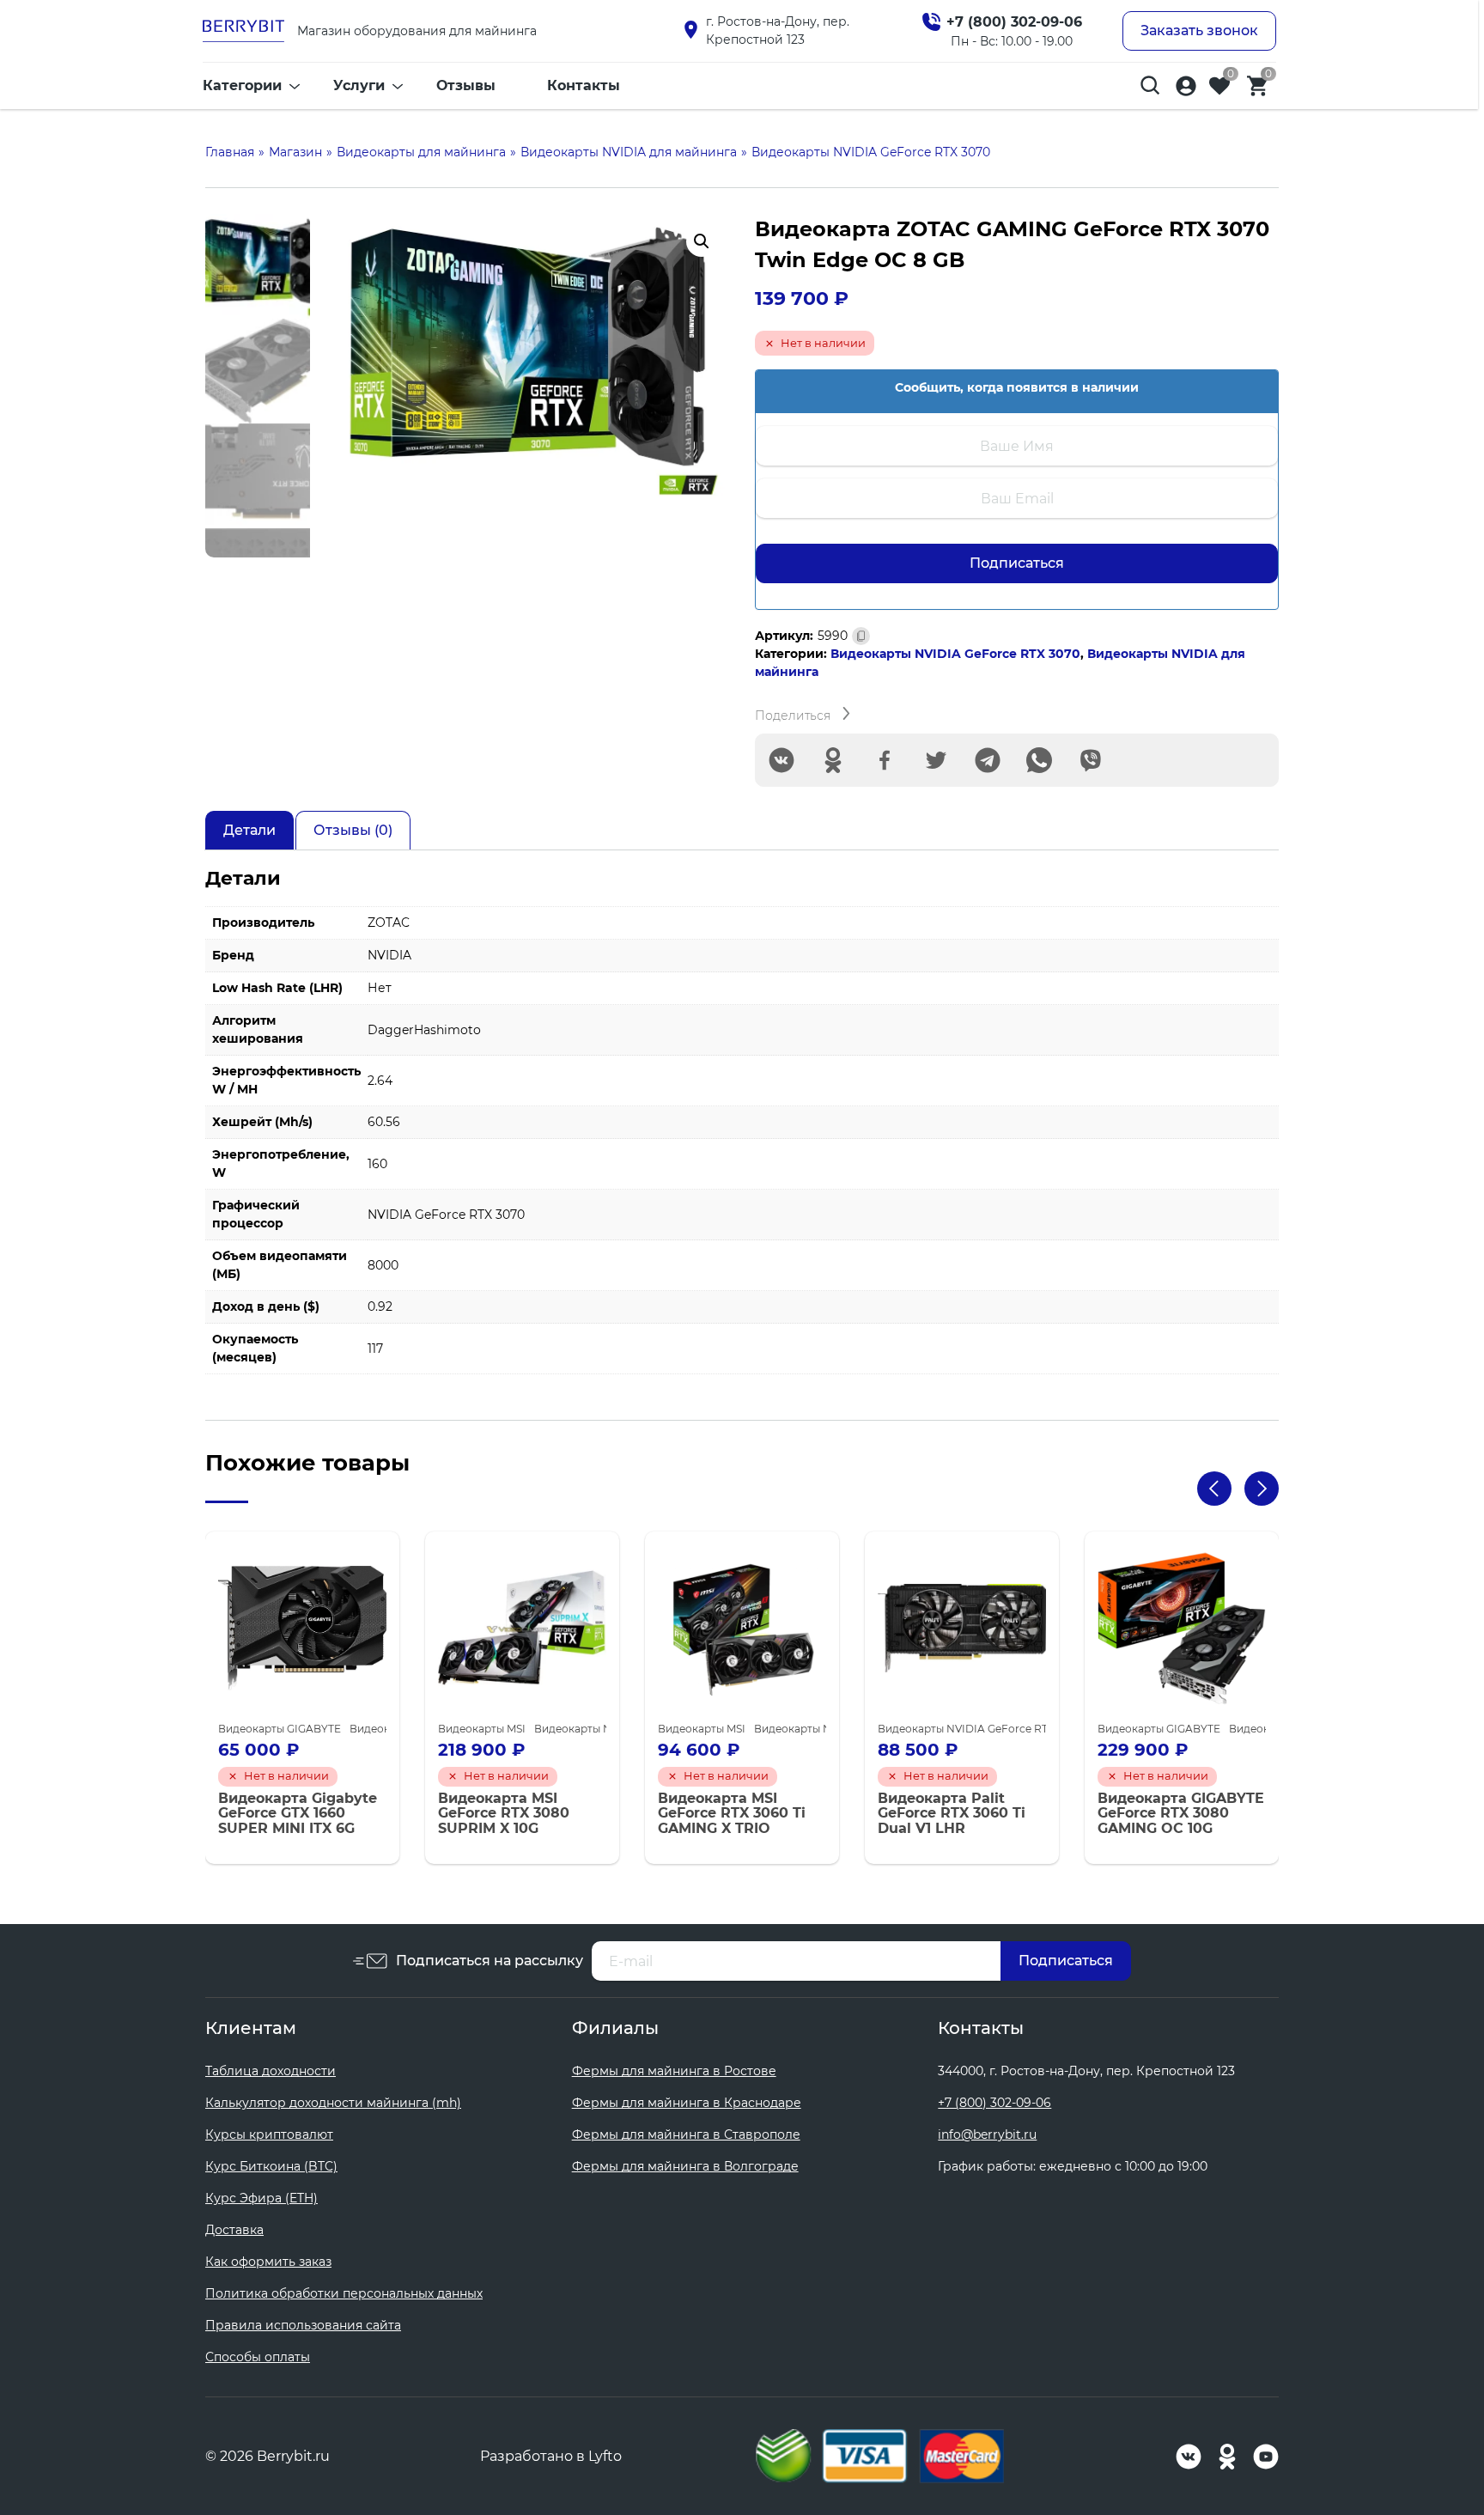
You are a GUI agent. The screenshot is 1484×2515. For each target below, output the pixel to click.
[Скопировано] (861, 636)
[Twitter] (936, 760)
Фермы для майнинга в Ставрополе (686, 2134)
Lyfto (605, 2456)
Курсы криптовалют (269, 2134)
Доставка (234, 2230)
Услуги (359, 85)
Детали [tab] (249, 830)
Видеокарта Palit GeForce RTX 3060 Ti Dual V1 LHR (952, 1814)
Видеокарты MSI (482, 1729)
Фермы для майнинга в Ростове (674, 2071)
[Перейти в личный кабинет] (1186, 86)
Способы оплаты (258, 2357)
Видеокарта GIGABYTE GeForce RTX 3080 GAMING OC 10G (1181, 1814)
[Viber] (1091, 760)
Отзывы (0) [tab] (353, 830)
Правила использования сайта (303, 2325)
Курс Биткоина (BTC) (271, 2166)
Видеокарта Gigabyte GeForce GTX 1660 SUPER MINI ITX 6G (298, 1814)
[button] (702, 241)
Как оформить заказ (268, 2262)
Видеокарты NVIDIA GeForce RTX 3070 (955, 654)
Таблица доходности (271, 2071)
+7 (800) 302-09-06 (994, 2103)
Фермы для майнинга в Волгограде (685, 2166)
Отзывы (466, 85)
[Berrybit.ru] (243, 31)
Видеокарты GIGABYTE (280, 1729)
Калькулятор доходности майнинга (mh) (333, 2103)
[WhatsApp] (1039, 760)
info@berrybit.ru (987, 2134)
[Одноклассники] (833, 760)
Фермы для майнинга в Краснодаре (687, 2103)
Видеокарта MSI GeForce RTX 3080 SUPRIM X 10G (504, 1814)
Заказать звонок (1199, 30)
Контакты (584, 85)
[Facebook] (885, 760)
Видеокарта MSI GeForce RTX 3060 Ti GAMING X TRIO (732, 1814)
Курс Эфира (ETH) (262, 2198)
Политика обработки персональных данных (344, 2293)
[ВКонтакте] (782, 760)
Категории (242, 85)
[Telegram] (988, 760)
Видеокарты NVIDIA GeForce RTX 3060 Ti (986, 1729)
